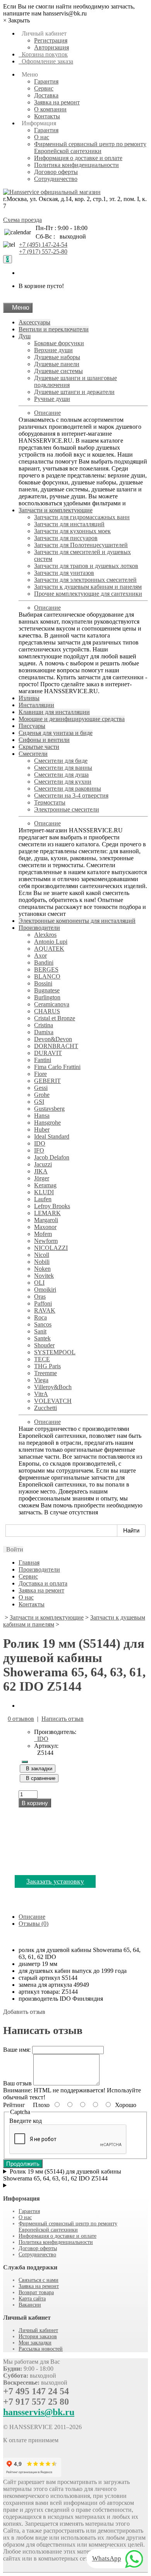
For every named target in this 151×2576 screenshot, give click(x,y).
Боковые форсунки (59, 343)
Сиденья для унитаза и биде (56, 733)
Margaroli (46, 1220)
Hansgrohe (47, 1123)
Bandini (44, 962)
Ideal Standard (52, 1136)
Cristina (44, 1025)
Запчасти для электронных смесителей (85, 580)
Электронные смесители (67, 809)
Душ (25, 336)
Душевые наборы (57, 357)
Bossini (43, 983)
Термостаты (50, 802)
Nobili (42, 1262)
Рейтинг (14, 2105)
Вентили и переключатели (54, 329)
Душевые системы (58, 371)
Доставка (46, 95)
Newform (46, 1241)
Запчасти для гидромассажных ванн (82, 517)
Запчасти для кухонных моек (72, 531)
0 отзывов (21, 1719)
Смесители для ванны (63, 768)
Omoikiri (45, 1290)
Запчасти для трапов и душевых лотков (86, 566)
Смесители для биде (61, 761)
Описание (47, 413)
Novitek (44, 1276)
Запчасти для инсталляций (69, 524)
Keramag (45, 1185)
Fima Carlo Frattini (57, 1067)
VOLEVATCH (53, 1401)
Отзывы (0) (33, 1924)
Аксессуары (34, 322)
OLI (39, 1283)
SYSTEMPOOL (55, 1352)
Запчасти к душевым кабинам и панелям (88, 587)
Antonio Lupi (51, 942)
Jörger (42, 1178)
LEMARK (47, 1213)
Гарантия (46, 81)
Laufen (43, 1199)
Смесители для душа (61, 775)
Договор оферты (56, 172)
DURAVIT (48, 1053)
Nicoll (42, 1255)
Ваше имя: (17, 2050)
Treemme (45, 1373)
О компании (50, 109)
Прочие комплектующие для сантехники (88, 594)
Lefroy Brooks (52, 1206)
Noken (42, 1269)
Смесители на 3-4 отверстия (71, 795)
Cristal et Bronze (55, 1018)
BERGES (46, 969)
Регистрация (51, 40)
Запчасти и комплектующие (56, 510)
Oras (40, 1297)
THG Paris (47, 1366)
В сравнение (39, 1778)
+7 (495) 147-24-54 (43, 245)
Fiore (40, 1074)
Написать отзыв (63, 1719)
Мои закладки (35, 2343)
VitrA (41, 1394)
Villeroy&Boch (53, 1387)
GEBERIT (47, 1081)
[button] (13, 1549)
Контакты (47, 116)
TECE (42, 1359)
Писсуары (32, 726)
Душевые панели (57, 364)
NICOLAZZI (51, 1248)
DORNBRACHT (56, 1046)
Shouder (44, 1345)
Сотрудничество (56, 179)
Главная (29, 1562)
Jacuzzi (43, 1164)
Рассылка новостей (41, 2349)
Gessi (41, 1088)
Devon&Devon (53, 1039)
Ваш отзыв (17, 2083)
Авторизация (51, 47)
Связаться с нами (39, 2280)
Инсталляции (36, 705)
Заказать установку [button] (55, 1881)
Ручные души (52, 399)
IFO (39, 1150)
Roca (40, 1317)
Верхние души (53, 350)
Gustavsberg (49, 1109)
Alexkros (45, 935)
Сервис (44, 88)
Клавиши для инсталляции (54, 712)
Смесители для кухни (63, 782)
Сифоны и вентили (44, 740)
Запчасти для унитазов (64, 573)
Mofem (43, 1234)
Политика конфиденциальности (76, 165)
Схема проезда (22, 220)
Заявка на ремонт (57, 102)
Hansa (42, 1116)
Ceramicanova (52, 1004)
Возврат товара (36, 2292)
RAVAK (45, 1310)
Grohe (42, 1095)
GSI (39, 1102)
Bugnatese (47, 990)
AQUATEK (49, 949)
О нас (42, 137)
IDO (40, 1143)
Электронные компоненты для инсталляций (77, 921)
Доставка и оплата (43, 1583)
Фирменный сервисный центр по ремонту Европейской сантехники (90, 147)
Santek (42, 1338)
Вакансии (30, 2305)
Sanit (40, 1331)
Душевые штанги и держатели (74, 392)
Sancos (43, 1324)
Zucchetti (45, 1408)
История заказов (38, 2336)
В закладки (38, 1769)
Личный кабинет (38, 2330)
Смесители (33, 754)
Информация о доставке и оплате (78, 158)
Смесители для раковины (68, 788)
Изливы (29, 698)
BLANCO (47, 976)
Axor (40, 956)
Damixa (44, 1032)
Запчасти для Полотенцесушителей (81, 545)
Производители (39, 928)
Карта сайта (32, 2299)
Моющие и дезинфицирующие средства (72, 719)
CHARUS (47, 1011)
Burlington (47, 997)
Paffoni (43, 1303)
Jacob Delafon (52, 1157)
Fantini (43, 1060)
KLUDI (44, 1192)
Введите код (26, 2121)
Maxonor (45, 1227)
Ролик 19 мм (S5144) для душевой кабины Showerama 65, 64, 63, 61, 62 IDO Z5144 (62, 2175)
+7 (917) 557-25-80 (43, 251)
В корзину (35, 1803)
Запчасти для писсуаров (66, 538)
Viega (41, 1380)
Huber (42, 1129)
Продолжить (23, 2164)
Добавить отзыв (24, 2012)
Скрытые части (39, 747)
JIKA (41, 1171)
